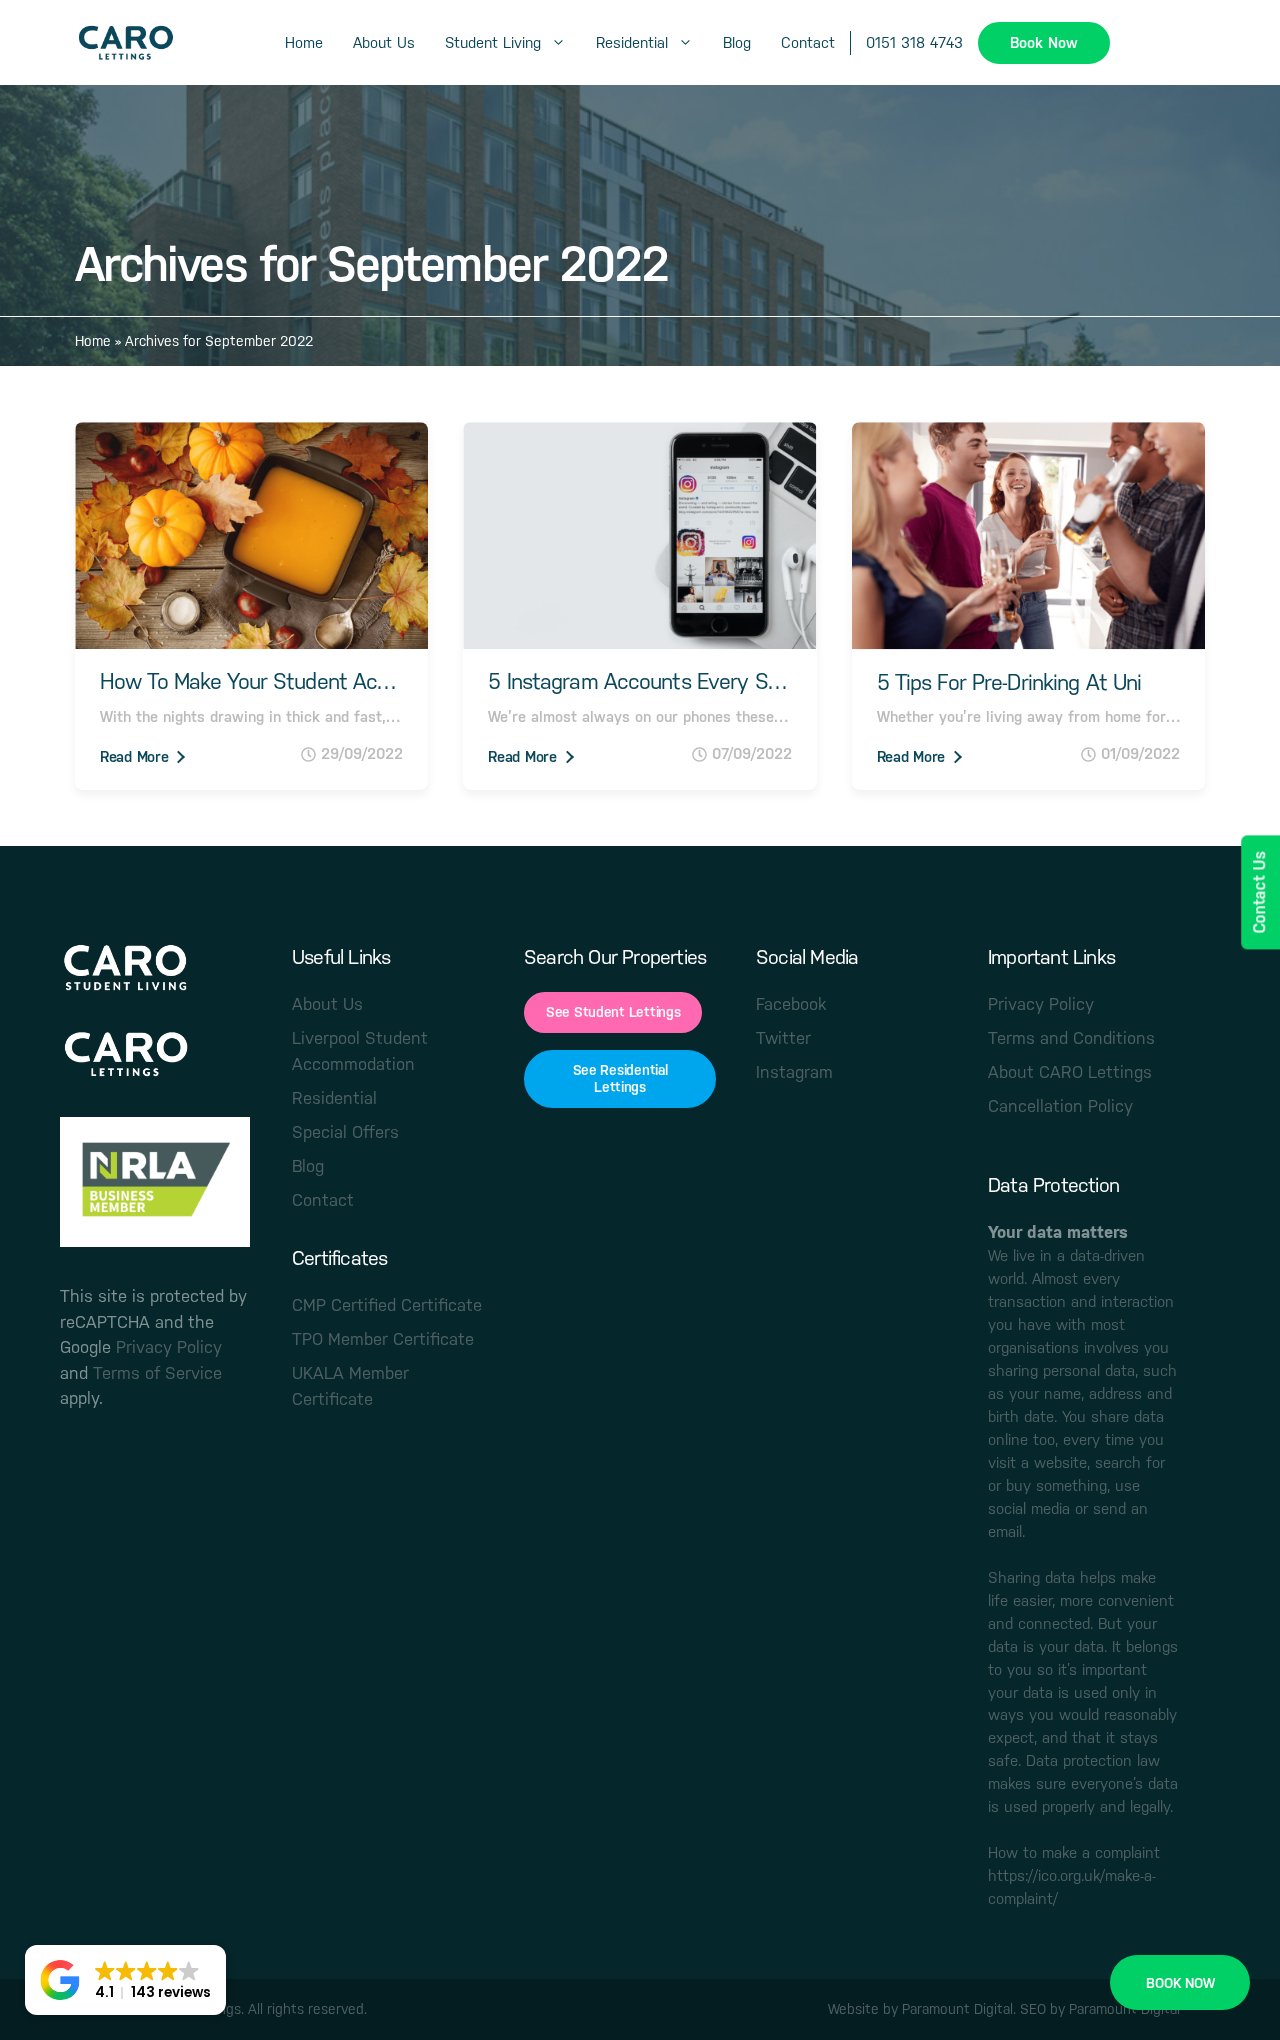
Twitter (783, 1038)
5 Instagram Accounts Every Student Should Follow (639, 681)
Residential (632, 42)
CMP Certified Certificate (387, 1305)
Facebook (791, 1004)
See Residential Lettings (620, 1078)
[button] (125, 1980)
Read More (134, 756)
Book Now (1044, 42)
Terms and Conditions (1071, 1038)
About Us (384, 42)
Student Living (493, 42)
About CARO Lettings (1070, 1072)
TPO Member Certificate (383, 1339)
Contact (808, 42)
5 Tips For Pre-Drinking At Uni (1009, 682)
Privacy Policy (169, 1347)
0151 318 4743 (914, 42)
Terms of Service (157, 1373)
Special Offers (345, 1132)
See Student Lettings (613, 1012)
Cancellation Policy (1060, 1106)
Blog (737, 42)
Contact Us (1259, 892)
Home (304, 42)
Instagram (794, 1072)
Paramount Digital (957, 2009)
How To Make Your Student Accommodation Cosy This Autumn (251, 681)
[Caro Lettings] (125, 43)
